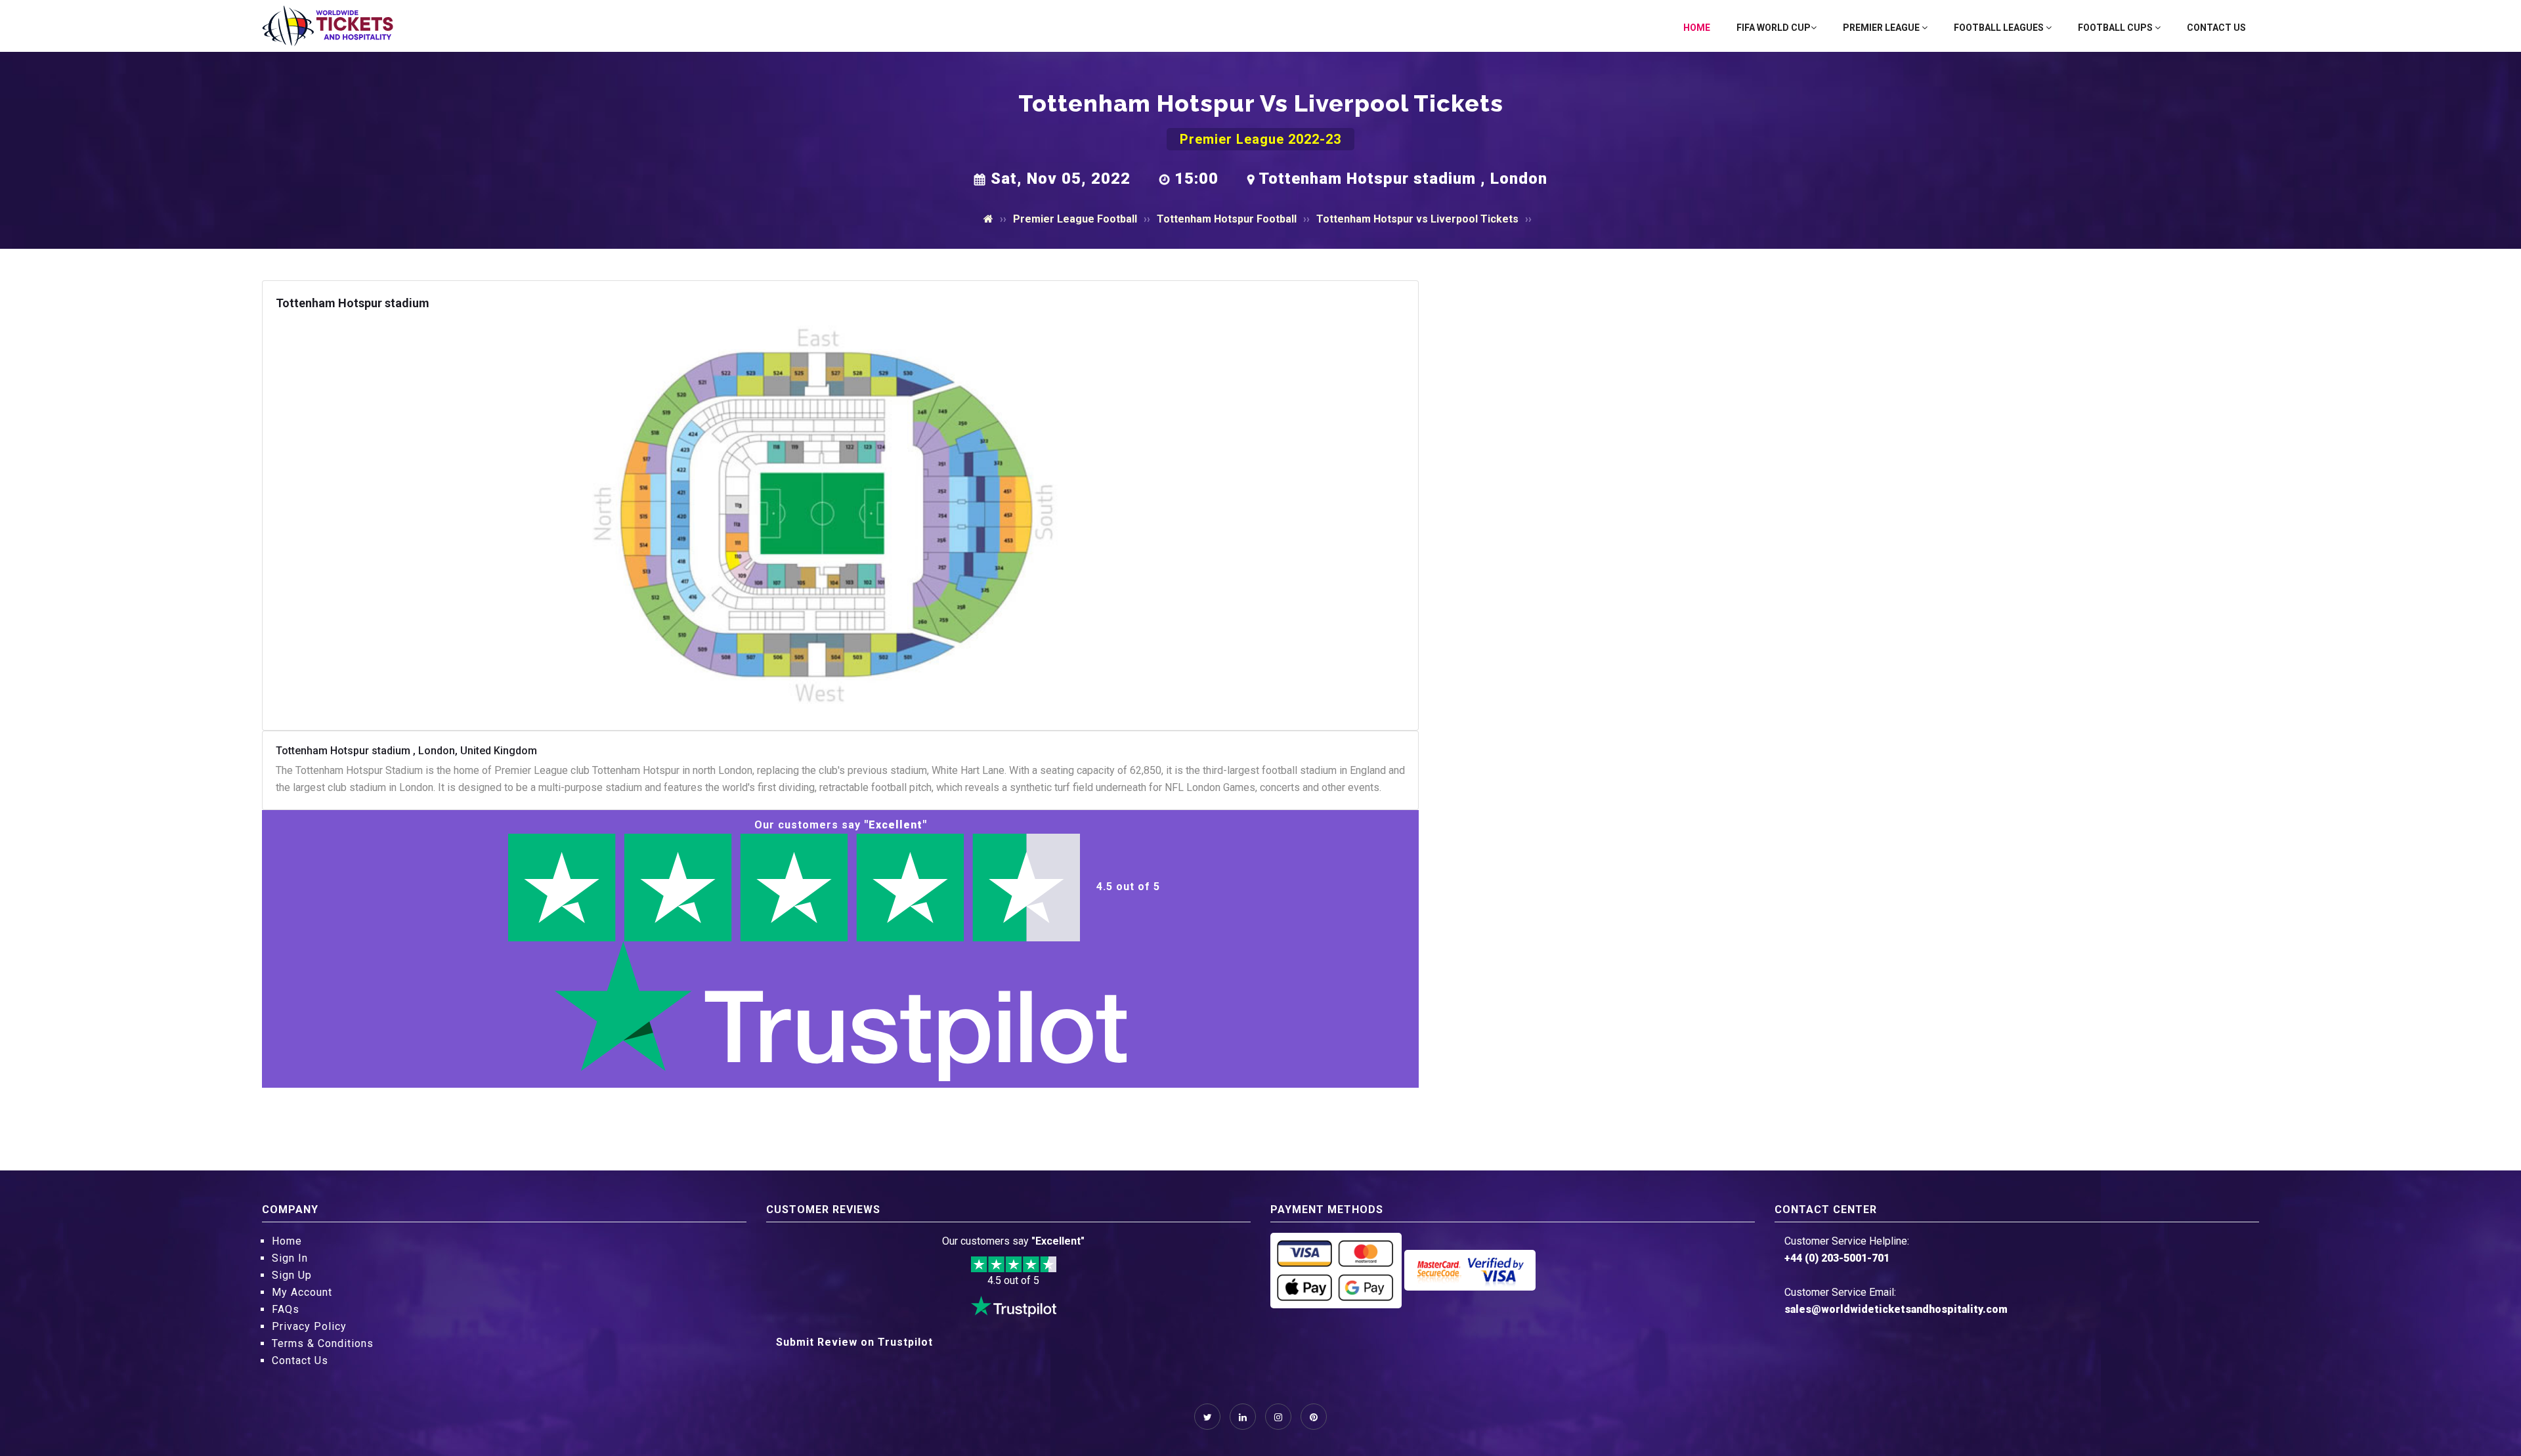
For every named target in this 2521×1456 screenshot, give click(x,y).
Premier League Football (1075, 219)
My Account (302, 1292)
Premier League (1882, 28)
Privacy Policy (309, 1326)
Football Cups (2116, 28)
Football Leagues (2000, 28)
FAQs (286, 1309)
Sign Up (292, 1275)
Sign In (290, 1258)
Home (1697, 28)
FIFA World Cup (1774, 28)
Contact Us (2216, 28)
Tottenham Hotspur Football (1227, 219)
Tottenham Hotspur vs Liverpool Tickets (1417, 219)
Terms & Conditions (323, 1343)
